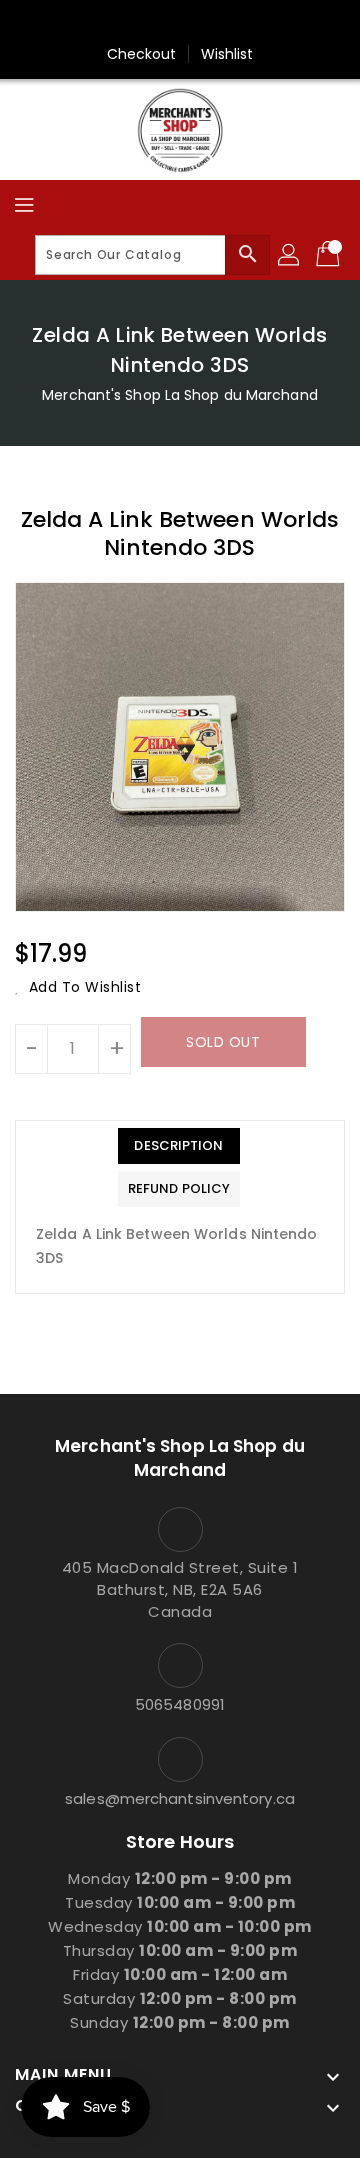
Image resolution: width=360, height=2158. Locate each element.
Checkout (142, 54)
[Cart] (330, 255)
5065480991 (180, 1704)
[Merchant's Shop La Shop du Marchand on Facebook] (180, 23)
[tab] (179, 1146)
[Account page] (290, 255)
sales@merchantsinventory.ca (180, 1798)
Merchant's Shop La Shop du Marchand (180, 395)
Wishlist (227, 54)
